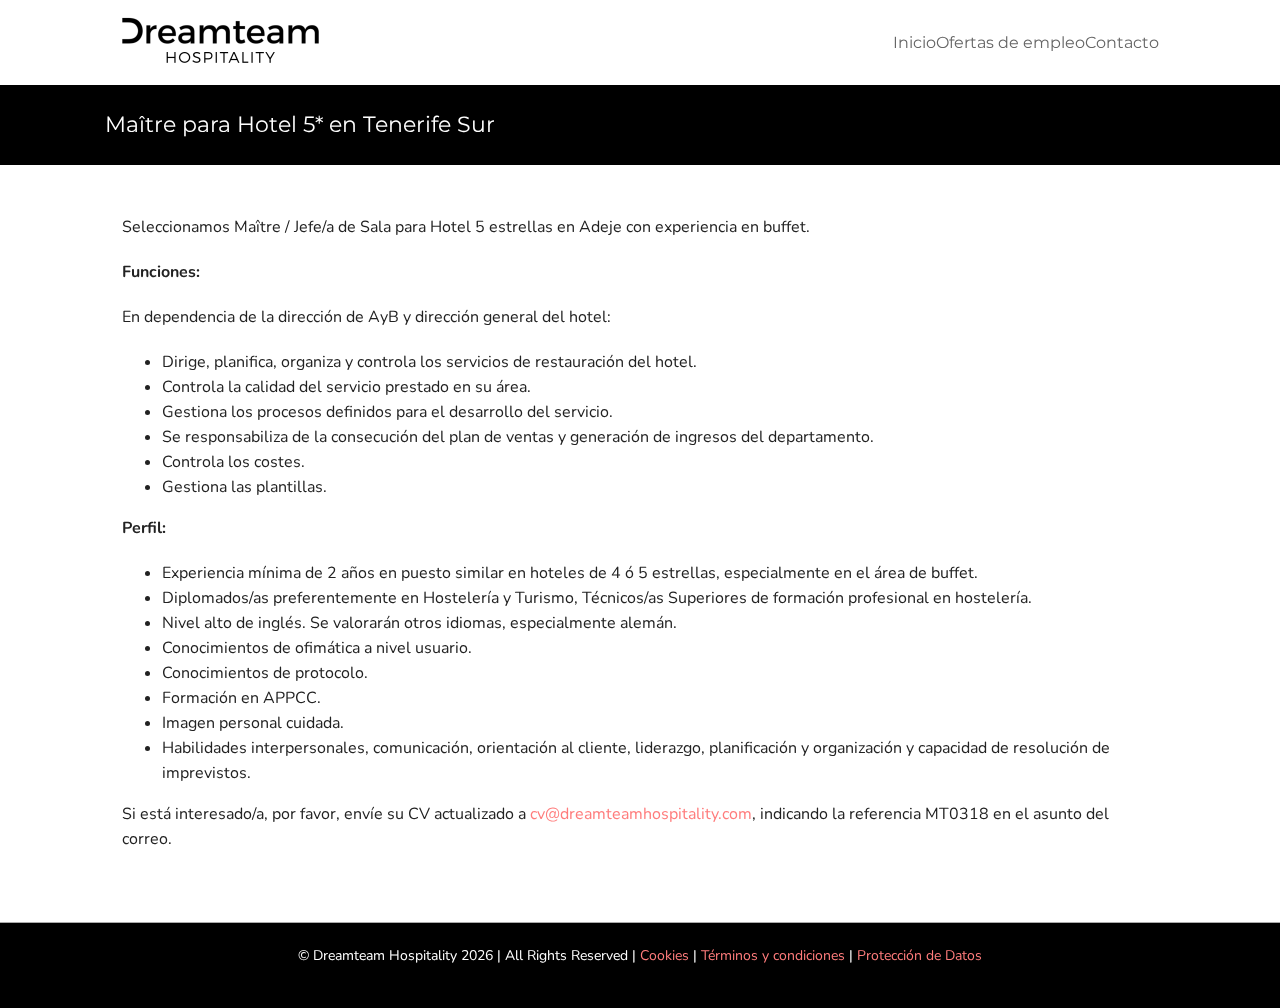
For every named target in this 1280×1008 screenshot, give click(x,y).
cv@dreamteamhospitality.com (641, 814)
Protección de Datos (919, 955)
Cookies (664, 955)
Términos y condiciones (773, 955)
